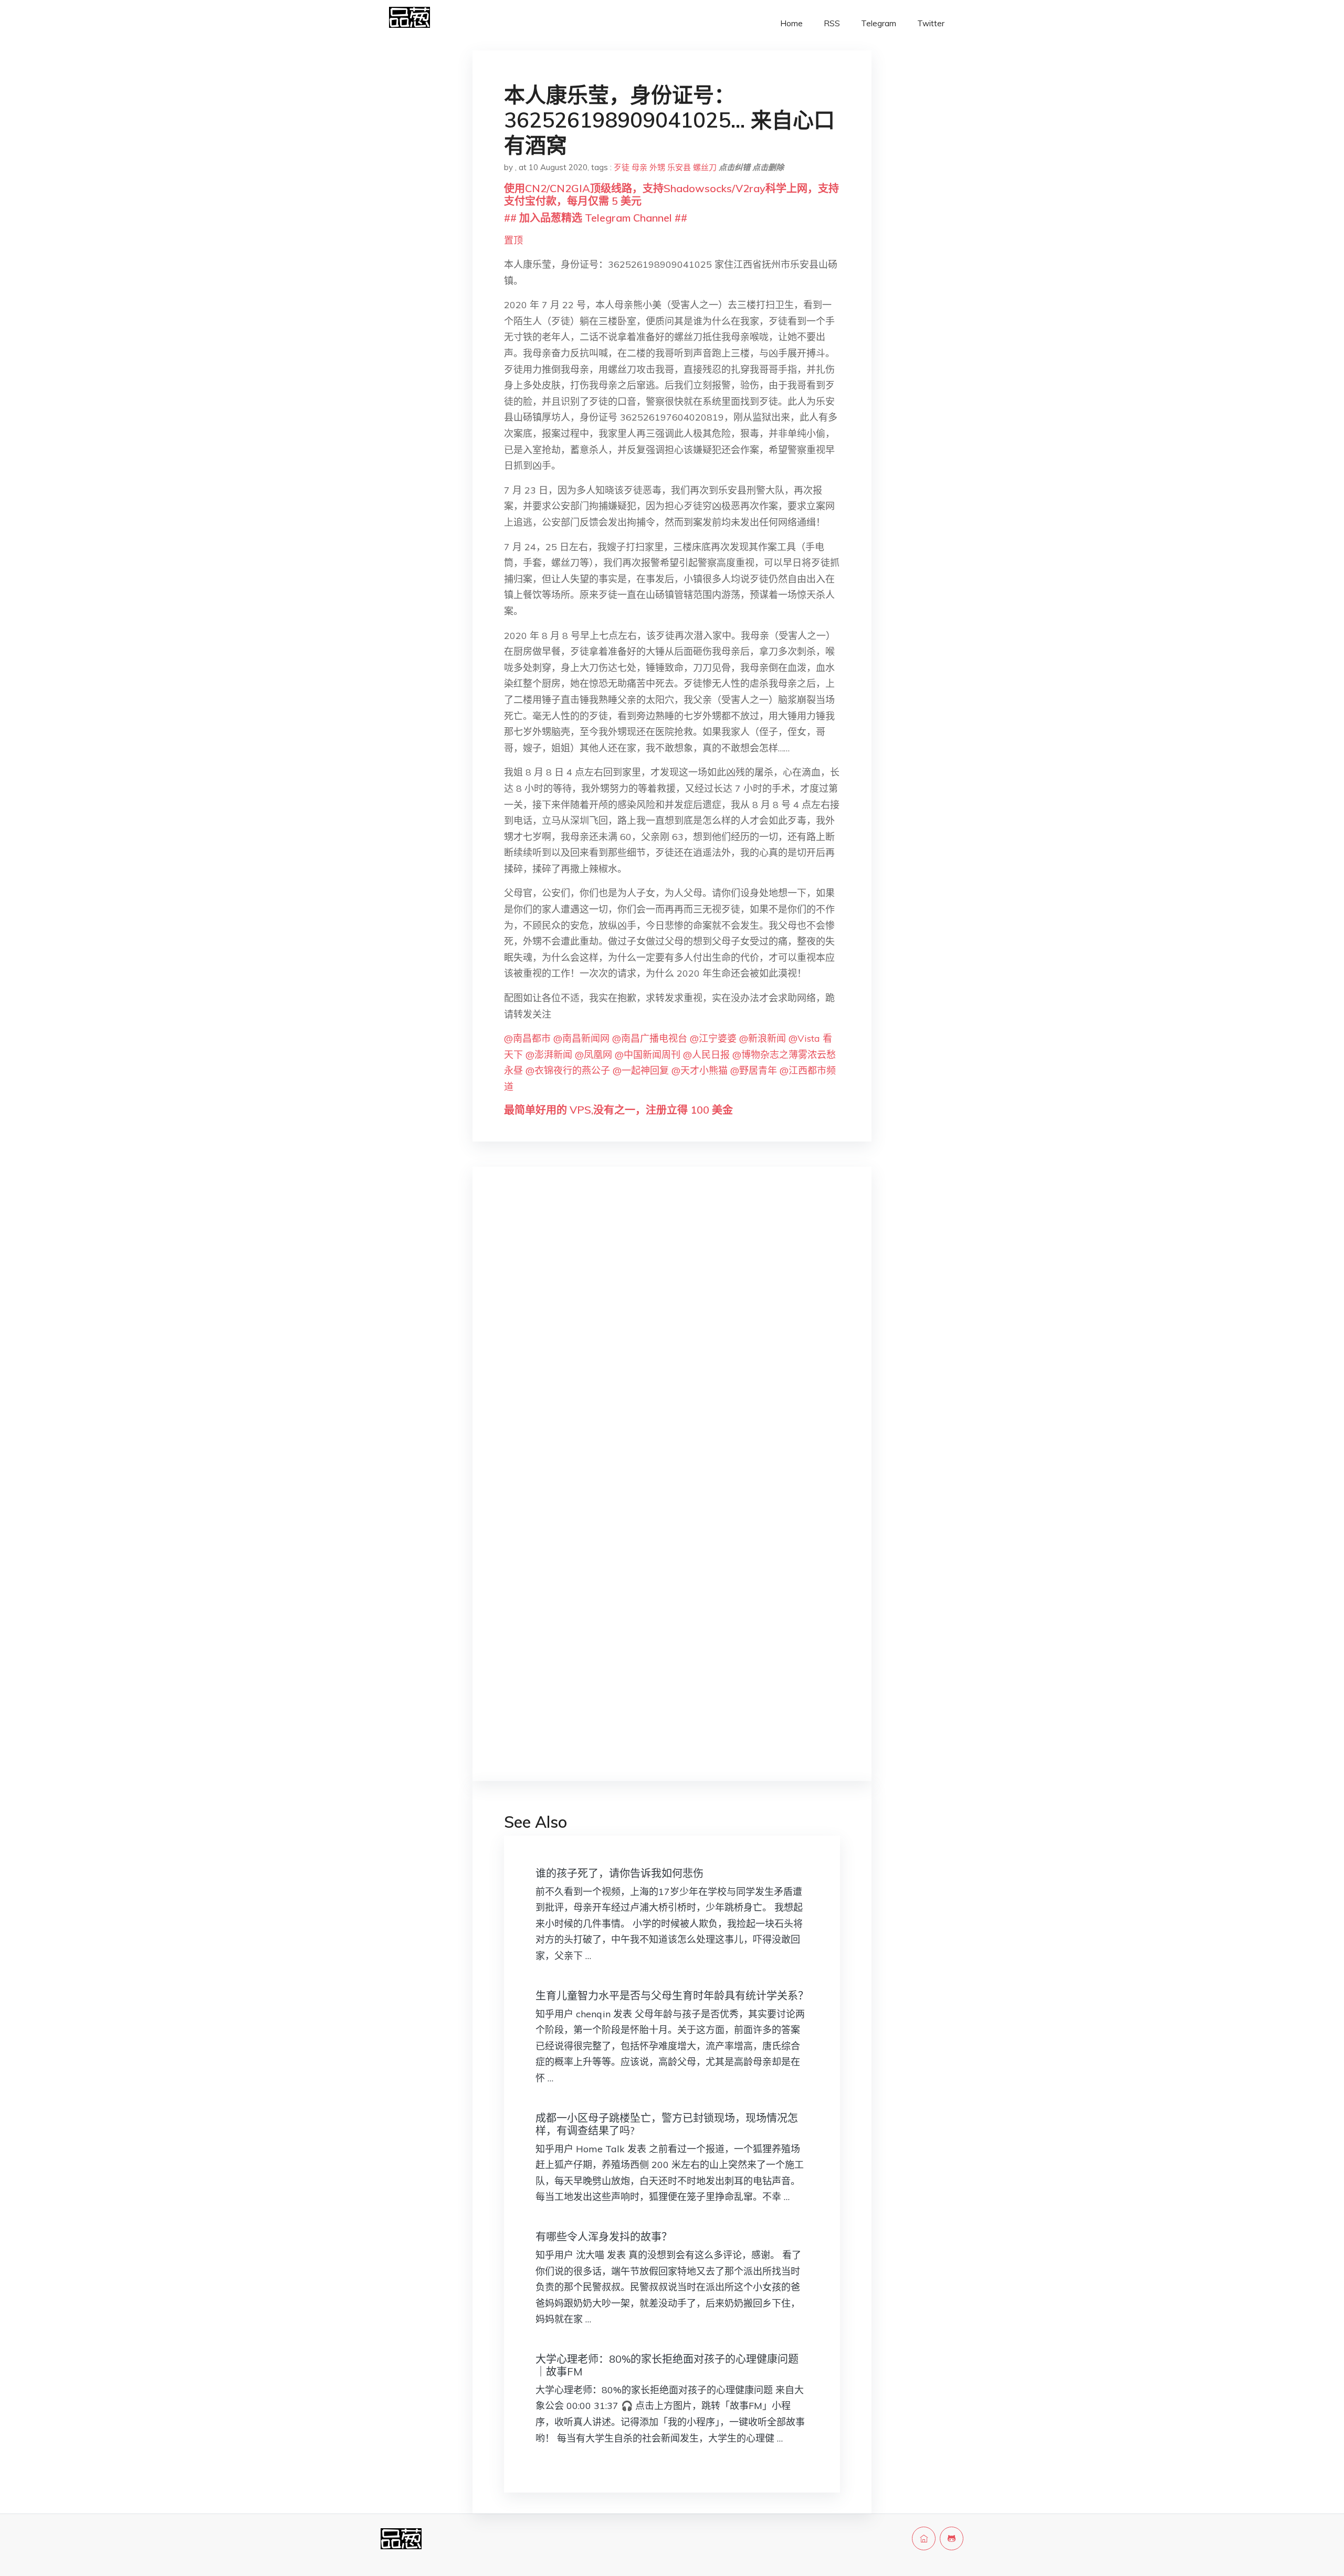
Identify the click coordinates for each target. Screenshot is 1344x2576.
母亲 (639, 167)
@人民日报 (706, 1055)
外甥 (657, 167)
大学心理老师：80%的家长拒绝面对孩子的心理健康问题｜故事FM (667, 2365)
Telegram (879, 23)
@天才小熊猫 (700, 1070)
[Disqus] (672, 1341)
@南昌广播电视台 (650, 1038)
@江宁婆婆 (713, 1038)
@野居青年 (754, 1070)
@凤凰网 (594, 1055)
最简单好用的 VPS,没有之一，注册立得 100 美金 (618, 1110)
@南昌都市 (527, 1038)
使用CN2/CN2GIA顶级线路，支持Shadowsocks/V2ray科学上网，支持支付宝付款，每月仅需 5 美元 (671, 195)
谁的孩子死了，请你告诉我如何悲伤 (619, 1873)
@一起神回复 (641, 1070)
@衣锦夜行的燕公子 (568, 1070)
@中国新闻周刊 (648, 1055)
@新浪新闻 (763, 1038)
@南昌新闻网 (581, 1038)
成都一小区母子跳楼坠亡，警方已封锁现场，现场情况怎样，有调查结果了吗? (667, 2124)
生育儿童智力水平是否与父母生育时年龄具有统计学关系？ (672, 1996)
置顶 (513, 240)
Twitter (931, 23)
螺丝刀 (705, 167)
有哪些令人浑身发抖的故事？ (604, 2237)
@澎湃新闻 (549, 1055)
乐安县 (679, 167)
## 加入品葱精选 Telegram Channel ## (596, 218)
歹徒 (622, 167)
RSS (832, 23)
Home (791, 23)
